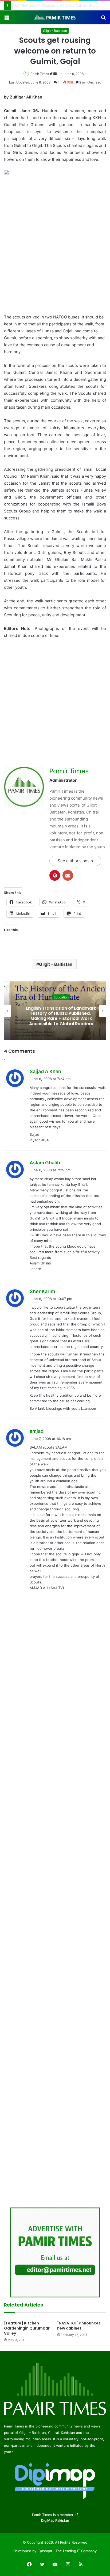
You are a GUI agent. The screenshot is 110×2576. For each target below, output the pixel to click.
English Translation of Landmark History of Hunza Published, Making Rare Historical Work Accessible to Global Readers (55, 1016)
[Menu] (7, 19)
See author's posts (75, 861)
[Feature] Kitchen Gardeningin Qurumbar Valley (27, 2328)
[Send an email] (55, 74)
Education (55, 997)
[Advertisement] (55, 256)
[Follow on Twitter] (52, 74)
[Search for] (103, 19)
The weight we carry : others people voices (50, 5)
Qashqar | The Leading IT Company (68, 2551)
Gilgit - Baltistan (55, 31)
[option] (55, 1011)
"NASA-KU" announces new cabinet (79, 2326)
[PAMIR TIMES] (55, 17)
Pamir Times (40, 74)
